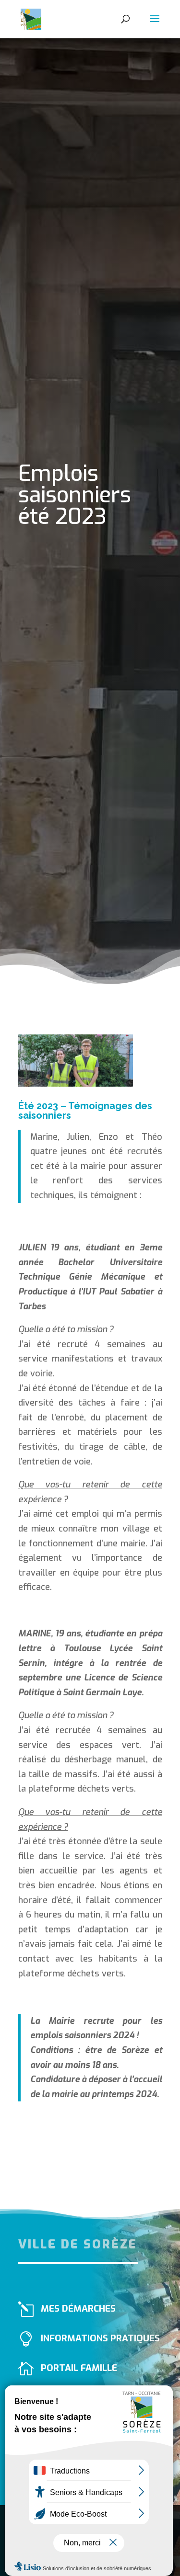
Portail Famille (79, 2368)
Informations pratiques (100, 2338)
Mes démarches (78, 2309)
